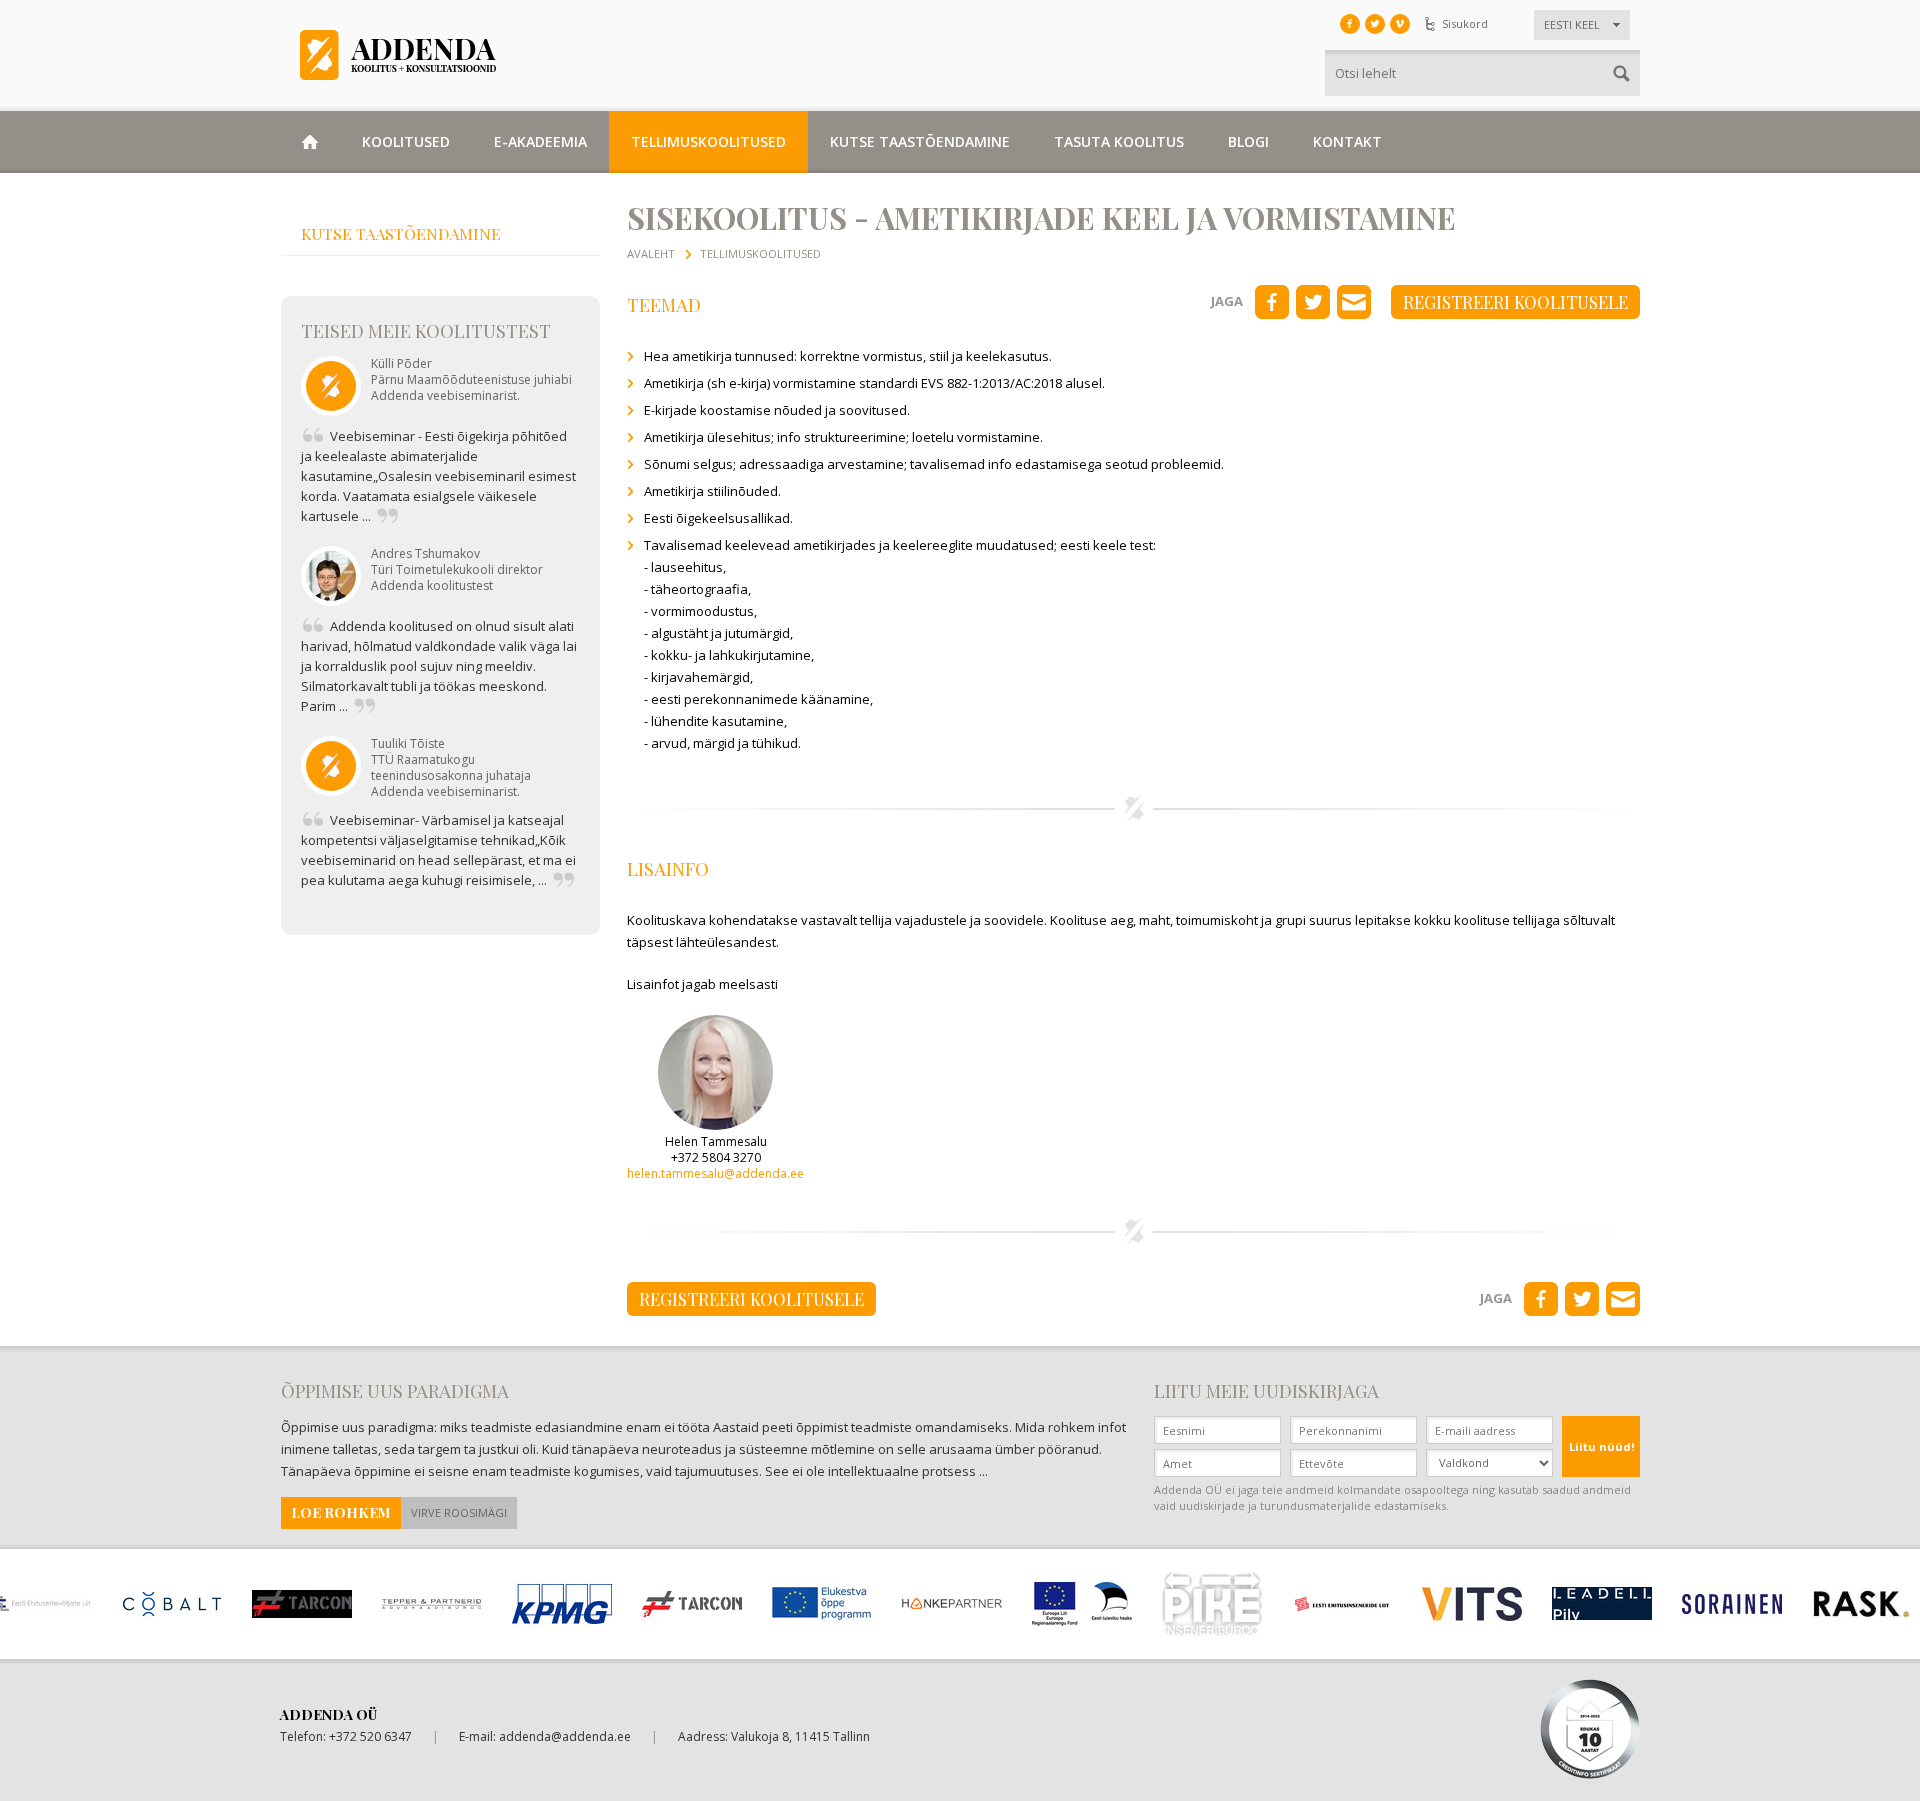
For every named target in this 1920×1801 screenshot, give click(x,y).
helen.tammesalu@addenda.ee (715, 1173)
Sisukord (1465, 23)
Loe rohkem (341, 1512)
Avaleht (651, 253)
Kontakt (1347, 141)
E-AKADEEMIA (540, 141)
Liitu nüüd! (1601, 1446)
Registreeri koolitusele (1515, 302)
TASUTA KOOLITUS (1119, 141)
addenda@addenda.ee (565, 1736)
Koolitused (406, 141)
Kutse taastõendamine (920, 141)
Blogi (1248, 141)
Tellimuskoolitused (708, 141)
